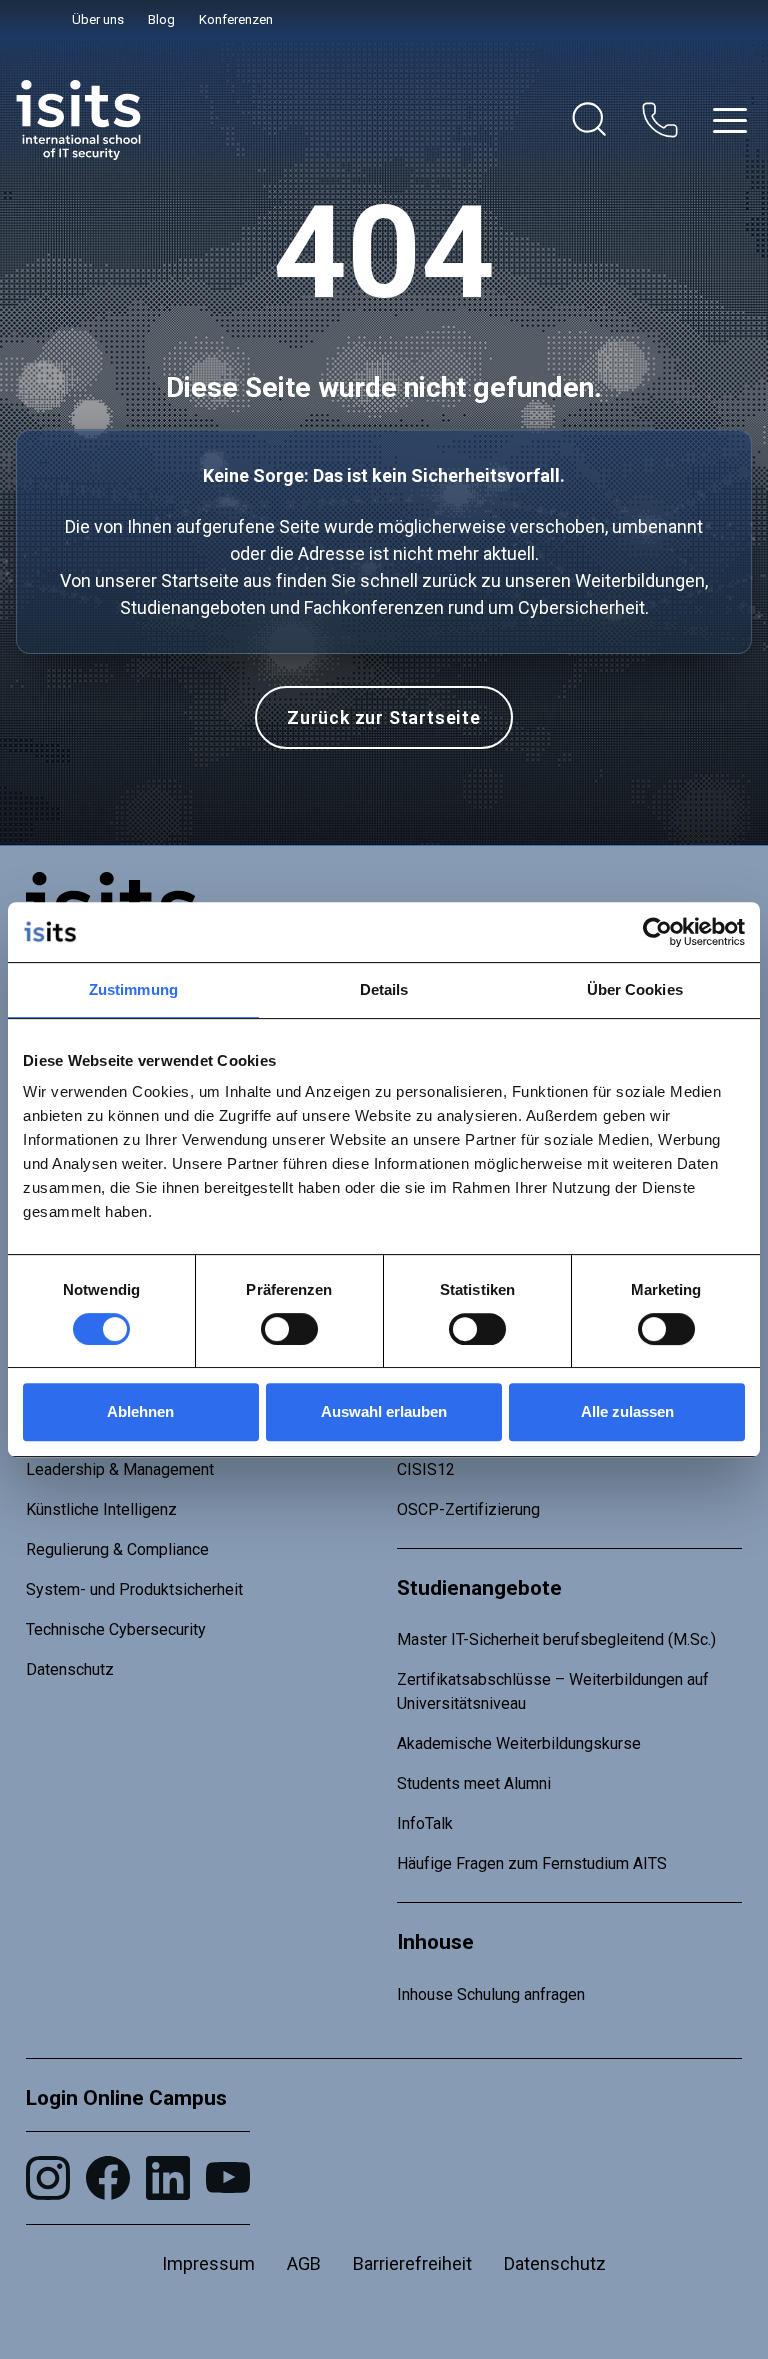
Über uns (98, 19)
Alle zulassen (627, 1411)
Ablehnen (140, 1411)
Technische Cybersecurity (116, 1629)
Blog (161, 19)
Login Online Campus (126, 2098)
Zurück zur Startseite (384, 717)
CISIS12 (426, 1469)
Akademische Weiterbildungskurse (519, 1743)
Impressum (208, 2263)
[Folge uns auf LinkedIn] (168, 2178)
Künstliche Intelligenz (101, 1509)
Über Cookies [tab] (635, 989)
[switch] (289, 1329)
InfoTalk (425, 1823)
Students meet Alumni (474, 1783)
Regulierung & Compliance (117, 1549)
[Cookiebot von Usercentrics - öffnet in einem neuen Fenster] (657, 932)
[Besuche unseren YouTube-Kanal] (228, 2177)
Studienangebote (479, 1588)
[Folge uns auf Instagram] (48, 2178)
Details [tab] (384, 989)
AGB (304, 2263)
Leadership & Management (120, 1469)
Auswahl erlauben (384, 1411)
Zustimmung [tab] (133, 989)
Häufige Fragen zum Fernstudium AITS (532, 1863)
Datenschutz (70, 1669)
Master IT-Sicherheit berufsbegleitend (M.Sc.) (556, 1639)
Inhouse (435, 1942)
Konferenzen (236, 19)
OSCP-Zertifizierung (468, 1509)
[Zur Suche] (590, 120)
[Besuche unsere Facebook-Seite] (108, 2178)
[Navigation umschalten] (730, 120)
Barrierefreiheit (412, 2263)
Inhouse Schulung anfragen (491, 1994)
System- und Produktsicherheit (134, 1589)
